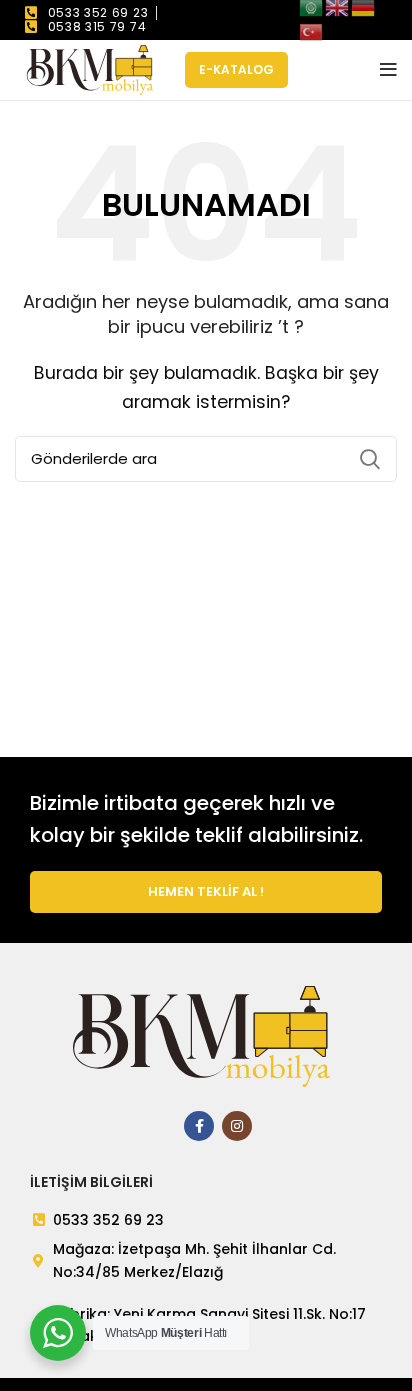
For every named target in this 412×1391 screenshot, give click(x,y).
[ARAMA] (370, 459)
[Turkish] (312, 30)
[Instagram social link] (237, 1126)
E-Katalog (236, 69)
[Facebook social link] (199, 1126)
